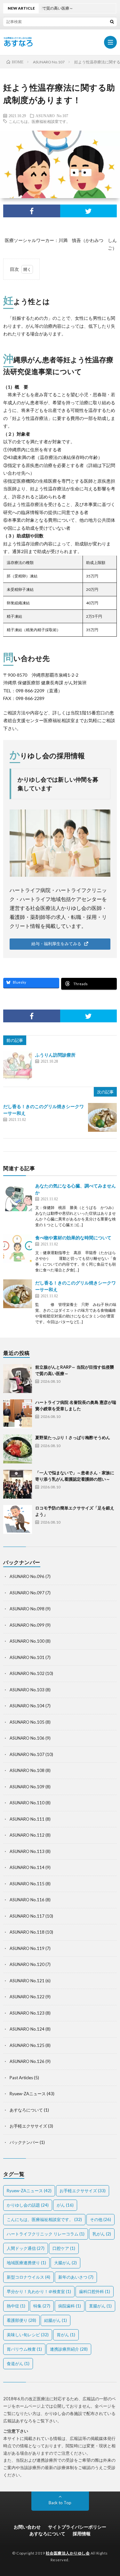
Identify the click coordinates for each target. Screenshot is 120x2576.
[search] (112, 21)
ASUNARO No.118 (27, 1932)
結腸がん (56, 2320)
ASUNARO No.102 (27, 1673)
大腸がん (65, 2263)
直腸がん (100, 2306)
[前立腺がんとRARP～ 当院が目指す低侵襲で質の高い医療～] (18, 1379)
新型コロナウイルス (28, 2277)
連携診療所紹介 (69, 2349)
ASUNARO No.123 (27, 2013)
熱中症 (16, 2306)
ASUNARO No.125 (27, 2045)
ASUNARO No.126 (27, 2061)
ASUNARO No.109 (27, 1787)
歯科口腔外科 (95, 2291)
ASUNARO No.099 (27, 1625)
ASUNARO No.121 (27, 1981)
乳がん (102, 2234)
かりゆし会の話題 (28, 2205)
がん (65, 2205)
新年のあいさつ (76, 2277)
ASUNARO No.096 (27, 1576)
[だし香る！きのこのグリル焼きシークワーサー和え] (102, 1117)
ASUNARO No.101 (27, 1657)
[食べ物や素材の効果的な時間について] (18, 1249)
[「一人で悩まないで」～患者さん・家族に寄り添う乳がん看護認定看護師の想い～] (18, 1484)
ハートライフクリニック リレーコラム (46, 2234)
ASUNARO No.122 (27, 1997)
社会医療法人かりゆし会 (68, 2553)
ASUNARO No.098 (27, 1609)
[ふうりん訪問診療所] (18, 1066)
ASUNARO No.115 (27, 1884)
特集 (42, 2306)
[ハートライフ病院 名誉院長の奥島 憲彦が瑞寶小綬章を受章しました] (18, 1414)
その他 (100, 2219)
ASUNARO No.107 (52, 116)
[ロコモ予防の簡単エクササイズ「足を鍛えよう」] (18, 1519)
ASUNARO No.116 (27, 1900)
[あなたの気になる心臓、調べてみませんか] (18, 1197)
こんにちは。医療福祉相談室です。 (39, 121)
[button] (60, 944)
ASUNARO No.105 (27, 1722)
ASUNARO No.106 (27, 1738)
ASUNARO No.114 (27, 1867)
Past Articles (21, 2078)
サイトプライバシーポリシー (77, 2527)
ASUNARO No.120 (27, 1964)
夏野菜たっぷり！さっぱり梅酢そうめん (73, 1437)
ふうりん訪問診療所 (55, 1055)
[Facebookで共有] (32, 211)
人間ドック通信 (26, 2248)
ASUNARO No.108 (27, 1770)
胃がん (66, 2335)
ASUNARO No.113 (27, 1851)
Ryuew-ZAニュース (28, 2094)
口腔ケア (64, 2248)
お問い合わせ (27, 2527)
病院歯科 (70, 2306)
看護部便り (21, 2320)
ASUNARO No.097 (27, 1593)
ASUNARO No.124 (27, 2029)
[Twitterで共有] (89, 211)
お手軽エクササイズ (28, 2126)
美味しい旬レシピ (28, 2335)
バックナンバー (24, 2142)
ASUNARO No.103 (27, 1690)
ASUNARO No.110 (27, 1803)
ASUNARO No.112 (27, 1835)
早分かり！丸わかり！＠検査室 (39, 2291)
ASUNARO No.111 (27, 1819)
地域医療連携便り (26, 2263)
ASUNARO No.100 (27, 1641)
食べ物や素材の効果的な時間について (73, 1238)
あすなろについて (26, 2110)
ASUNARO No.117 (27, 1916)
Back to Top (60, 2503)
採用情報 (82, 2534)
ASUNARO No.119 (27, 1948)
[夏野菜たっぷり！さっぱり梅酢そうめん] (18, 1449)
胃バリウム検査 (24, 2349)
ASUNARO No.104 (27, 1706)
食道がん (18, 2363)
